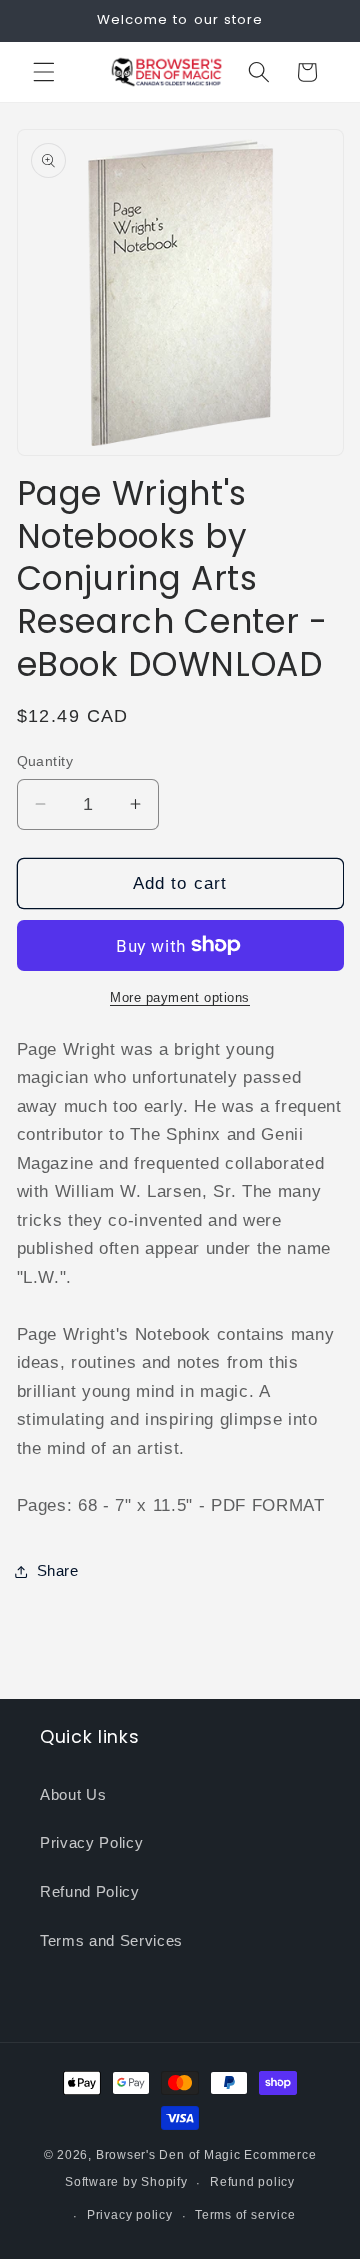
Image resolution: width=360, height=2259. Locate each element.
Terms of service (245, 2215)
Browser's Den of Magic (168, 2155)
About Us (73, 1794)
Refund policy (252, 2182)
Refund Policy (90, 1891)
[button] (44, 72)
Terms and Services (111, 1940)
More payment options (180, 997)
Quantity (45, 761)
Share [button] (58, 1570)
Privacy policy (130, 2215)
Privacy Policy (91, 1842)
